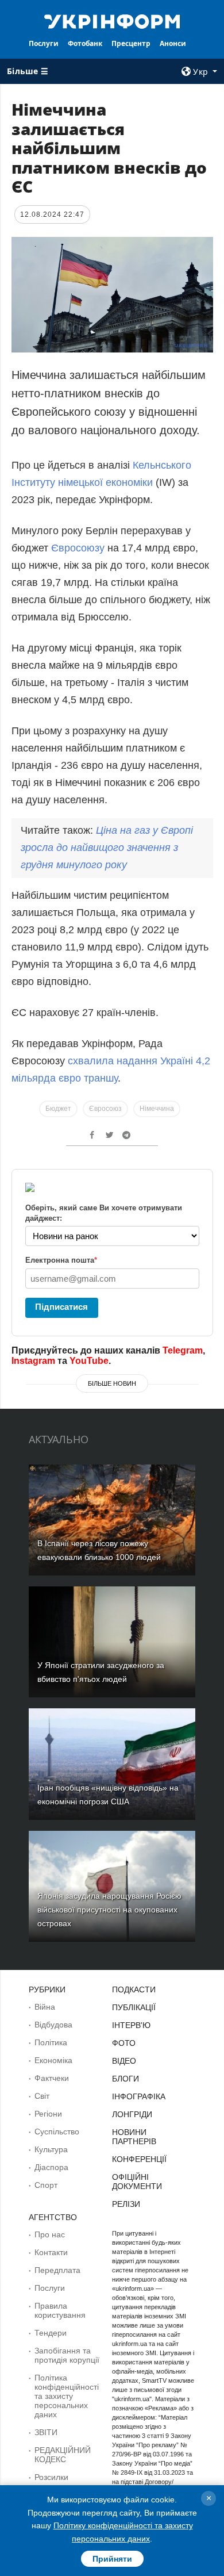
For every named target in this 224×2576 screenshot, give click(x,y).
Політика (51, 2042)
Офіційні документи (137, 2182)
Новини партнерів (134, 2137)
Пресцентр (131, 43)
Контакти (51, 2252)
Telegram (183, 1350)
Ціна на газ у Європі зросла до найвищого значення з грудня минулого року (107, 848)
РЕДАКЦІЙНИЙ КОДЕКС (63, 2455)
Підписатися (61, 1307)
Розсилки (51, 2477)
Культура (51, 2149)
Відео (124, 2061)
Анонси (173, 43)
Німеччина (157, 1109)
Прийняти (112, 2559)
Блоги (125, 2079)
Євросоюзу (78, 548)
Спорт (46, 2185)
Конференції (139, 2159)
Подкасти (134, 1989)
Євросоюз (105, 1109)
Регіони (48, 2114)
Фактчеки (52, 2078)
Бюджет (58, 1109)
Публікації (134, 2007)
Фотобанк (85, 43)
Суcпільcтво (57, 2132)
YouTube (89, 1361)
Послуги (44, 43)
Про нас (50, 2234)
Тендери (51, 2333)
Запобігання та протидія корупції (67, 2355)
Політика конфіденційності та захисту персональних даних (67, 2396)
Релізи (126, 2204)
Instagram (33, 1361)
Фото (124, 2043)
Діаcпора (51, 2167)
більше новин (112, 1383)
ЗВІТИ (46, 2432)
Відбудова (53, 2025)
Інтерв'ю (131, 2025)
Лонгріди (132, 2114)
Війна (45, 2007)
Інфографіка (139, 2096)
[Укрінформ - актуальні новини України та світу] (112, 21)
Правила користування (60, 2310)
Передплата (57, 2270)
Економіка (53, 2060)
